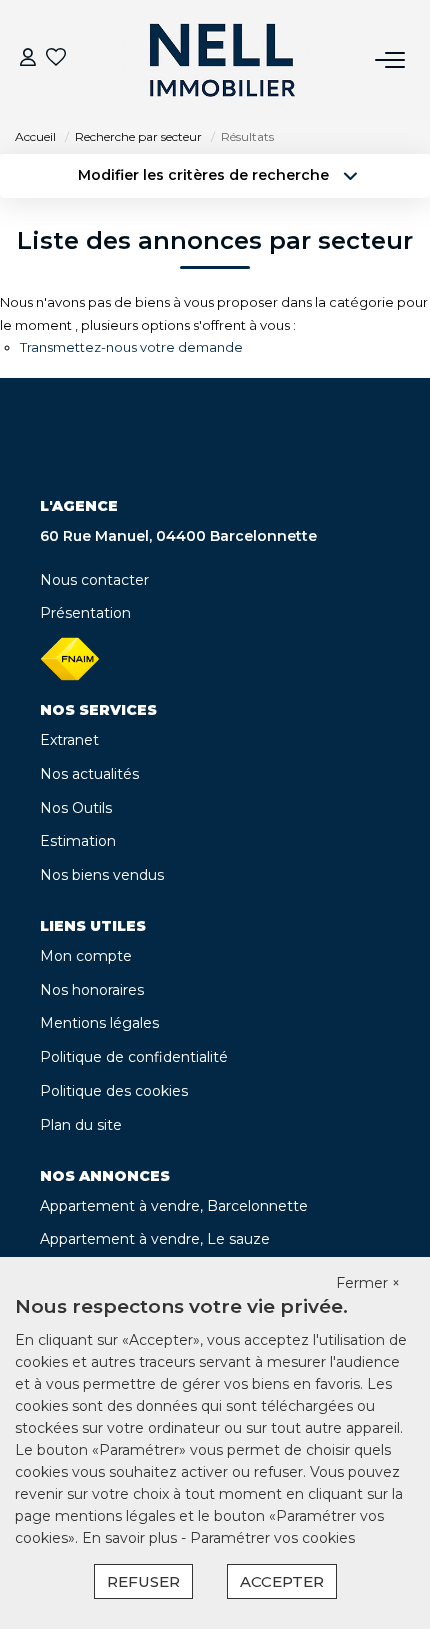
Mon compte (86, 956)
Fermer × (368, 1283)
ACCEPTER (282, 1581)
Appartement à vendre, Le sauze (155, 1239)
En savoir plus (131, 1538)
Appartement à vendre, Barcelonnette (174, 1206)
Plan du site (81, 1125)
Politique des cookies (114, 1091)
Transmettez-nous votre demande (131, 347)
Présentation (85, 613)
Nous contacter (94, 580)
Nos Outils (76, 808)
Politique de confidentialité (134, 1057)
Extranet (69, 740)
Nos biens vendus (102, 875)
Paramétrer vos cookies (272, 1538)
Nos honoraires (92, 990)
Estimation (78, 841)
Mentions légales (99, 1023)
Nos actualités (89, 774)
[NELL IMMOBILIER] (221, 60)
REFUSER (143, 1581)
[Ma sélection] (56, 59)
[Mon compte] (28, 59)
